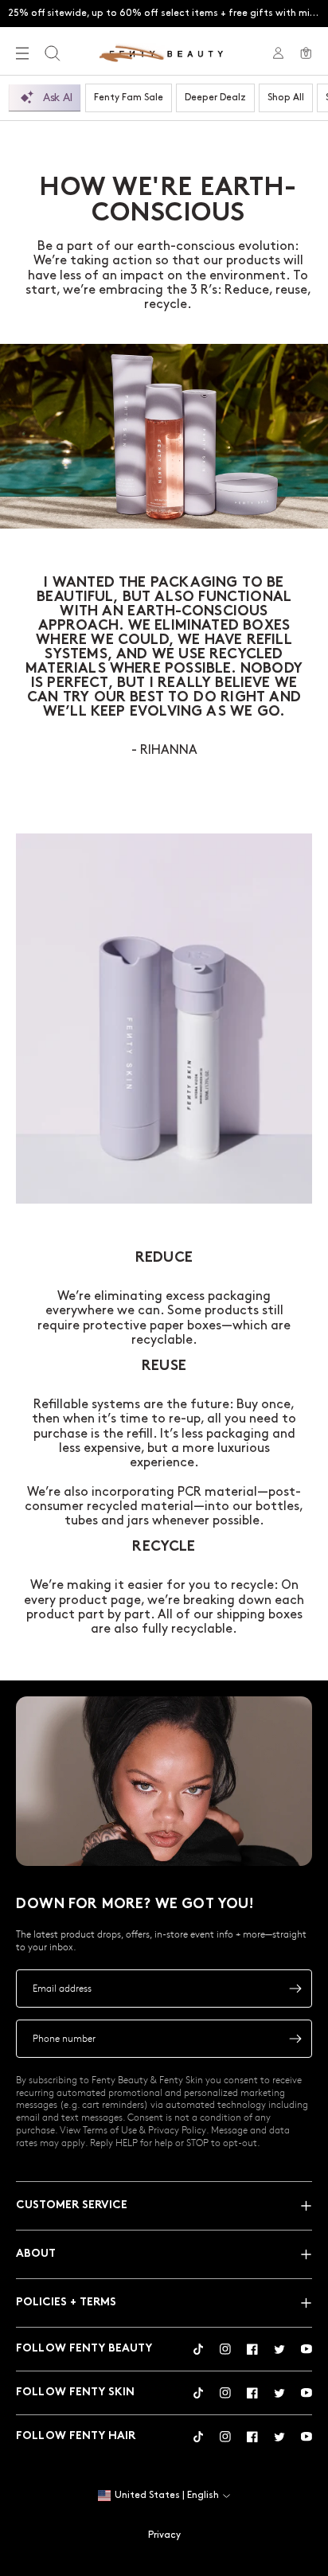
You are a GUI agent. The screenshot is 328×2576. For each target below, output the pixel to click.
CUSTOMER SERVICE (72, 2205)
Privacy (164, 2535)
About (36, 2254)
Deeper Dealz (215, 98)
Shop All (286, 98)
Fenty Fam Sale (129, 98)
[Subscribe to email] (295, 1989)
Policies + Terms (66, 2303)
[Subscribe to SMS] (295, 2039)
